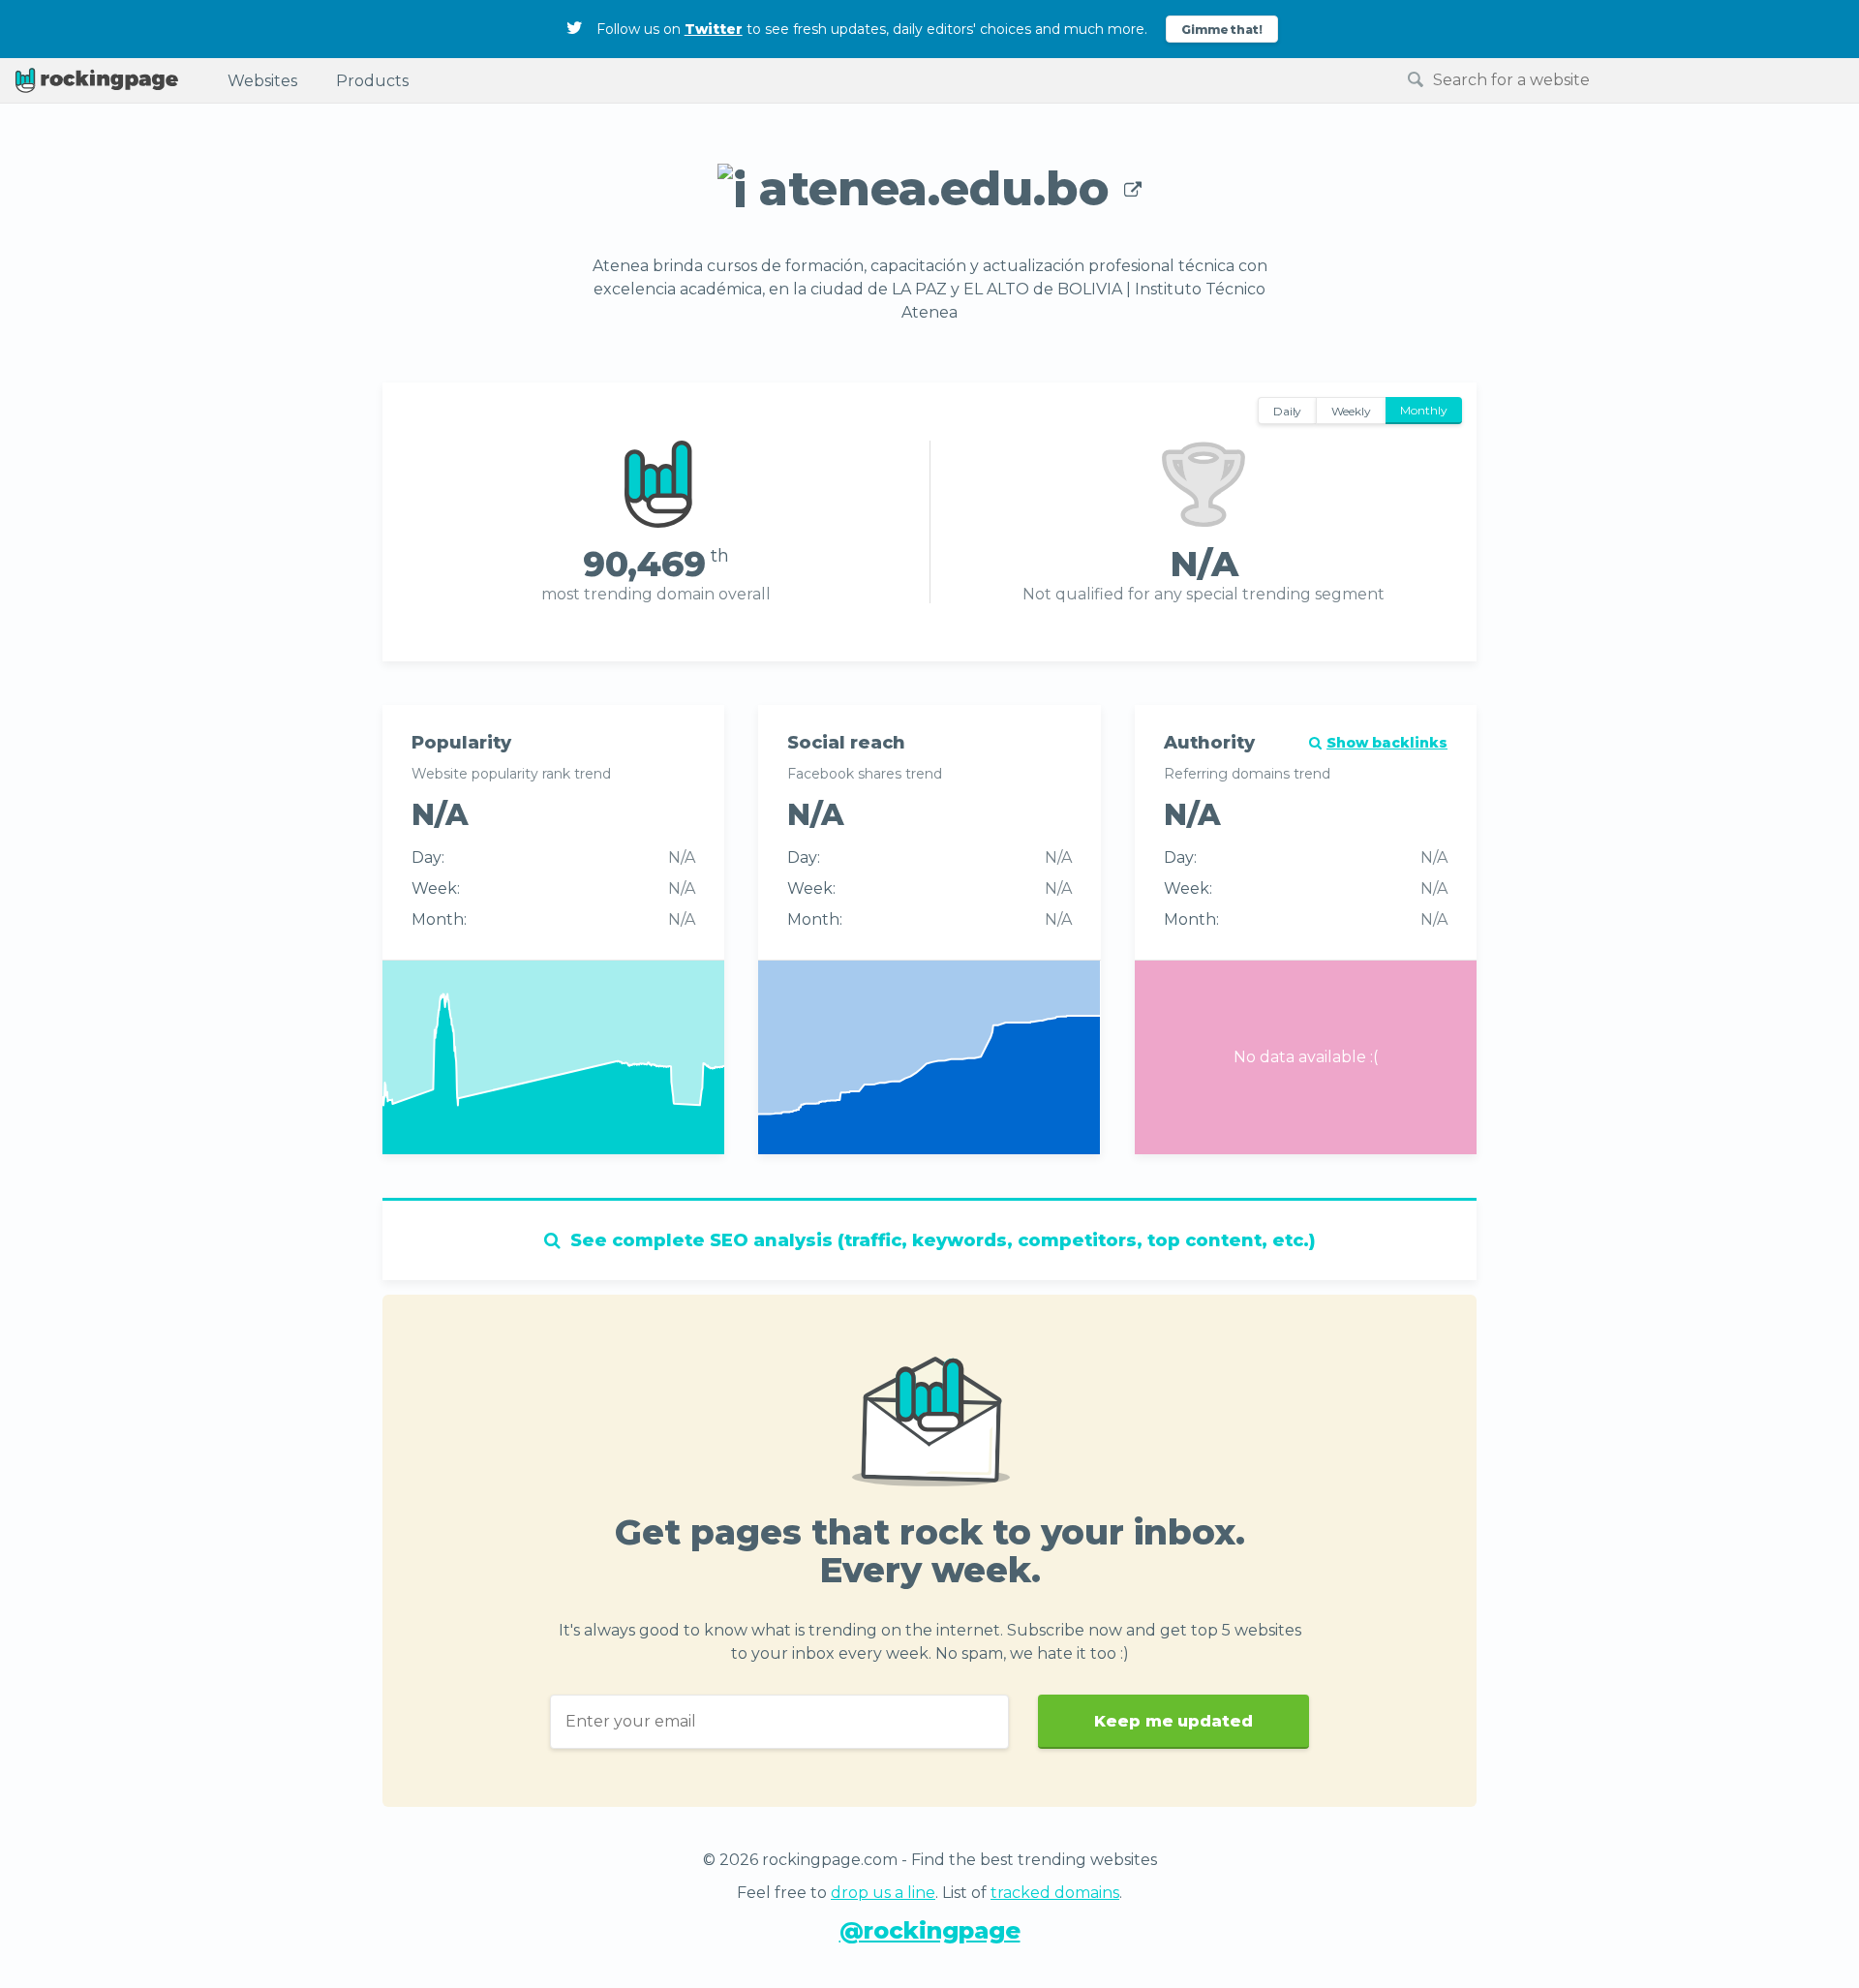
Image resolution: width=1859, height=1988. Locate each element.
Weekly (1351, 411)
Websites (262, 81)
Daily (1288, 411)
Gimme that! (1222, 30)
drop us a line (883, 1893)
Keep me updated (1173, 1721)
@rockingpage (930, 1930)
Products (372, 81)
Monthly (1424, 410)
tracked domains (1055, 1893)
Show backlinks (1387, 743)
